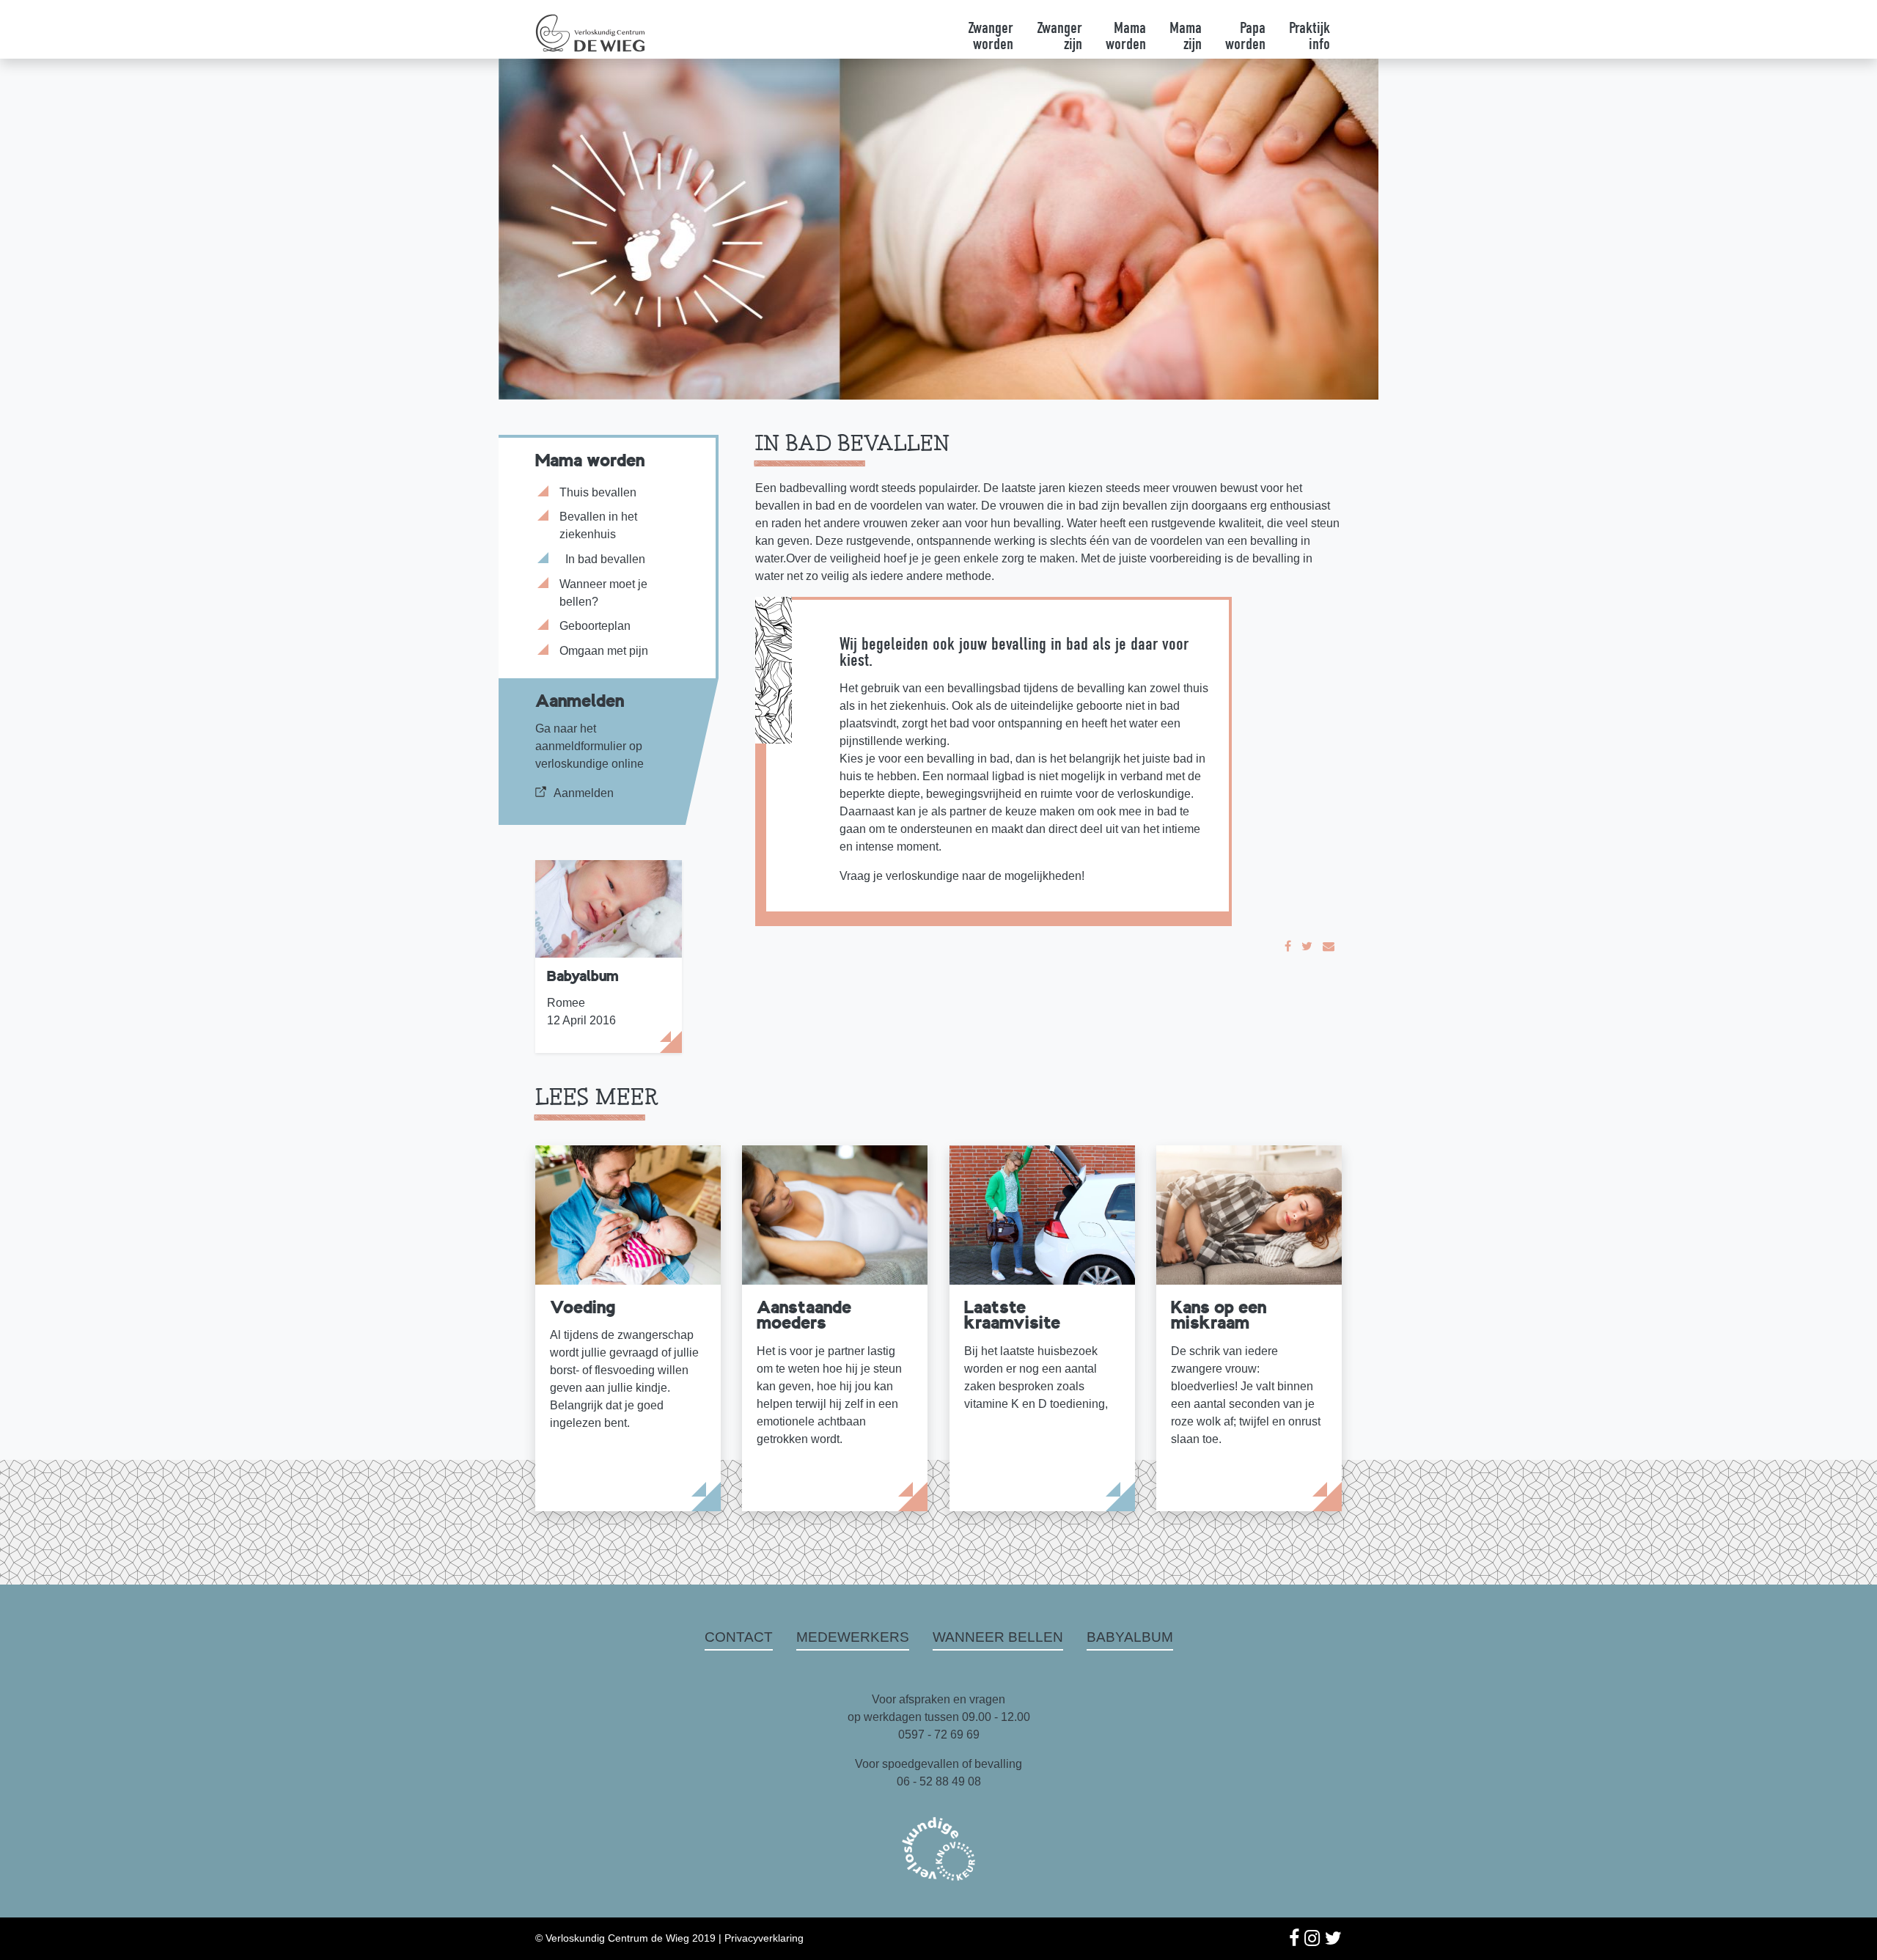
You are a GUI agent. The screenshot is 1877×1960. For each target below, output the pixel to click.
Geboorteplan (595, 626)
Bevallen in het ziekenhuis (598, 525)
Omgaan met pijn (604, 651)
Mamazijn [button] (1186, 37)
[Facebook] (1288, 946)
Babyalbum (1130, 1637)
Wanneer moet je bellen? (603, 593)
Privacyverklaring (764, 1938)
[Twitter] (1307, 946)
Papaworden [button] (1245, 37)
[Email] (1329, 946)
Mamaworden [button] (1126, 37)
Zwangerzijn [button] (1059, 37)
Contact (739, 1637)
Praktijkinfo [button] (1310, 37)
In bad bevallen (605, 559)
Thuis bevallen (598, 492)
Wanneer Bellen (998, 1637)
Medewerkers (853, 1637)
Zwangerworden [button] (991, 37)
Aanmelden (584, 793)
